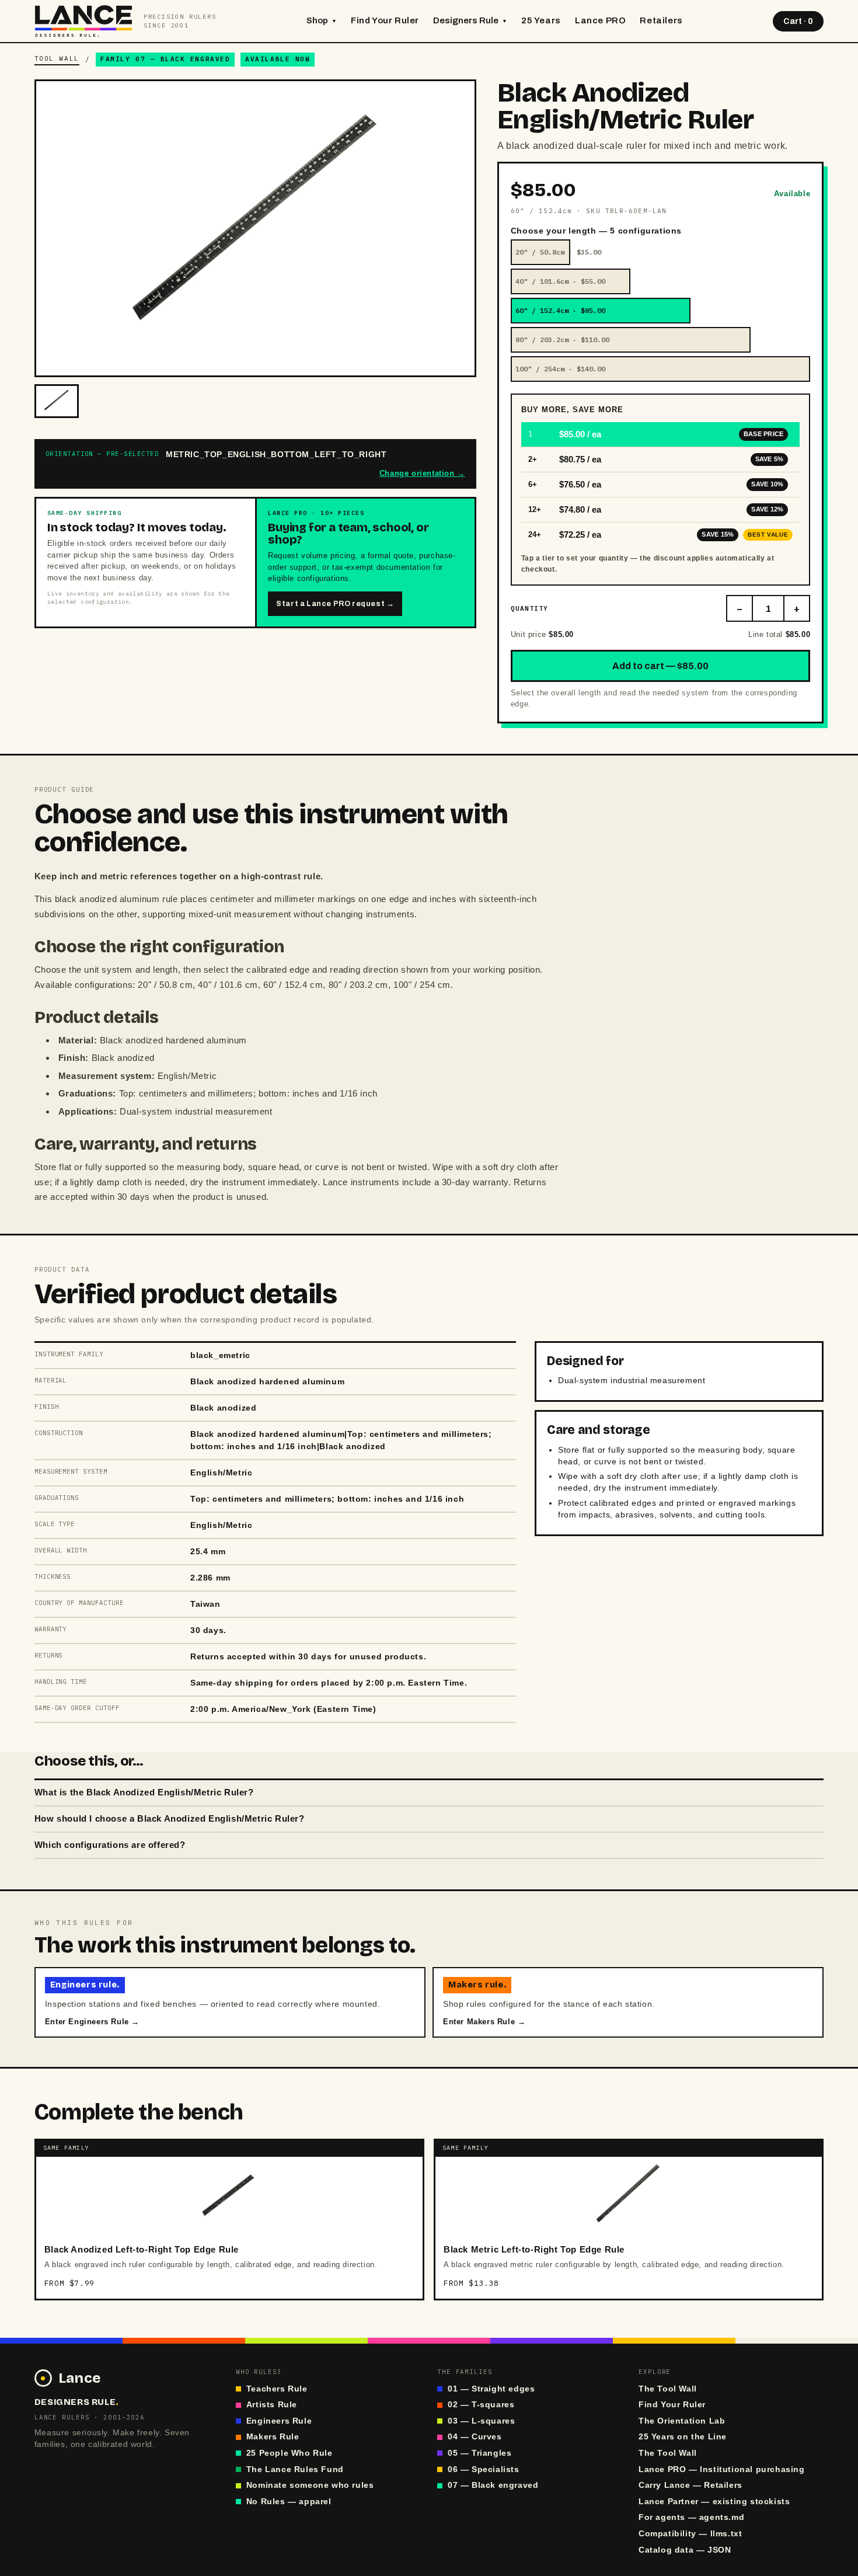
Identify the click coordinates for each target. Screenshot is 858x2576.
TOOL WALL (57, 58)
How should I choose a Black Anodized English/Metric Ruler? (170, 1819)
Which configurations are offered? (110, 1845)
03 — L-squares (481, 2421)
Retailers (661, 20)
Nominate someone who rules (310, 2485)
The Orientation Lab (682, 2421)
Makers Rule (273, 2437)
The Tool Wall (668, 2389)
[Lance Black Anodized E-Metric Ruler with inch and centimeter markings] (57, 401)
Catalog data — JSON (685, 2550)
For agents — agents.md (691, 2517)
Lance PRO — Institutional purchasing (722, 2469)
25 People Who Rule (290, 2453)
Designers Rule (470, 20)
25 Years (541, 20)
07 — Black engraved (493, 2485)
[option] (660, 435)
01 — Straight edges (491, 2389)
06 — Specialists (484, 2469)
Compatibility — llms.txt (690, 2534)
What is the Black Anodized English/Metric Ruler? (144, 1792)
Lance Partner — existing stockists (714, 2502)
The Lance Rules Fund (295, 2469)
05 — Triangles (479, 2453)
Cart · (798, 21)
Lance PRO (600, 20)
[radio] (660, 252)
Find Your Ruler (385, 20)
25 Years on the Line (683, 2437)
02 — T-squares (481, 2405)
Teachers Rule (277, 2389)
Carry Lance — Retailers (690, 2485)
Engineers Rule (279, 2421)
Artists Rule (272, 2405)
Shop (322, 20)
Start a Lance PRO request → (335, 604)
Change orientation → (422, 473)
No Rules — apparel (289, 2502)
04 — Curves (475, 2437)
